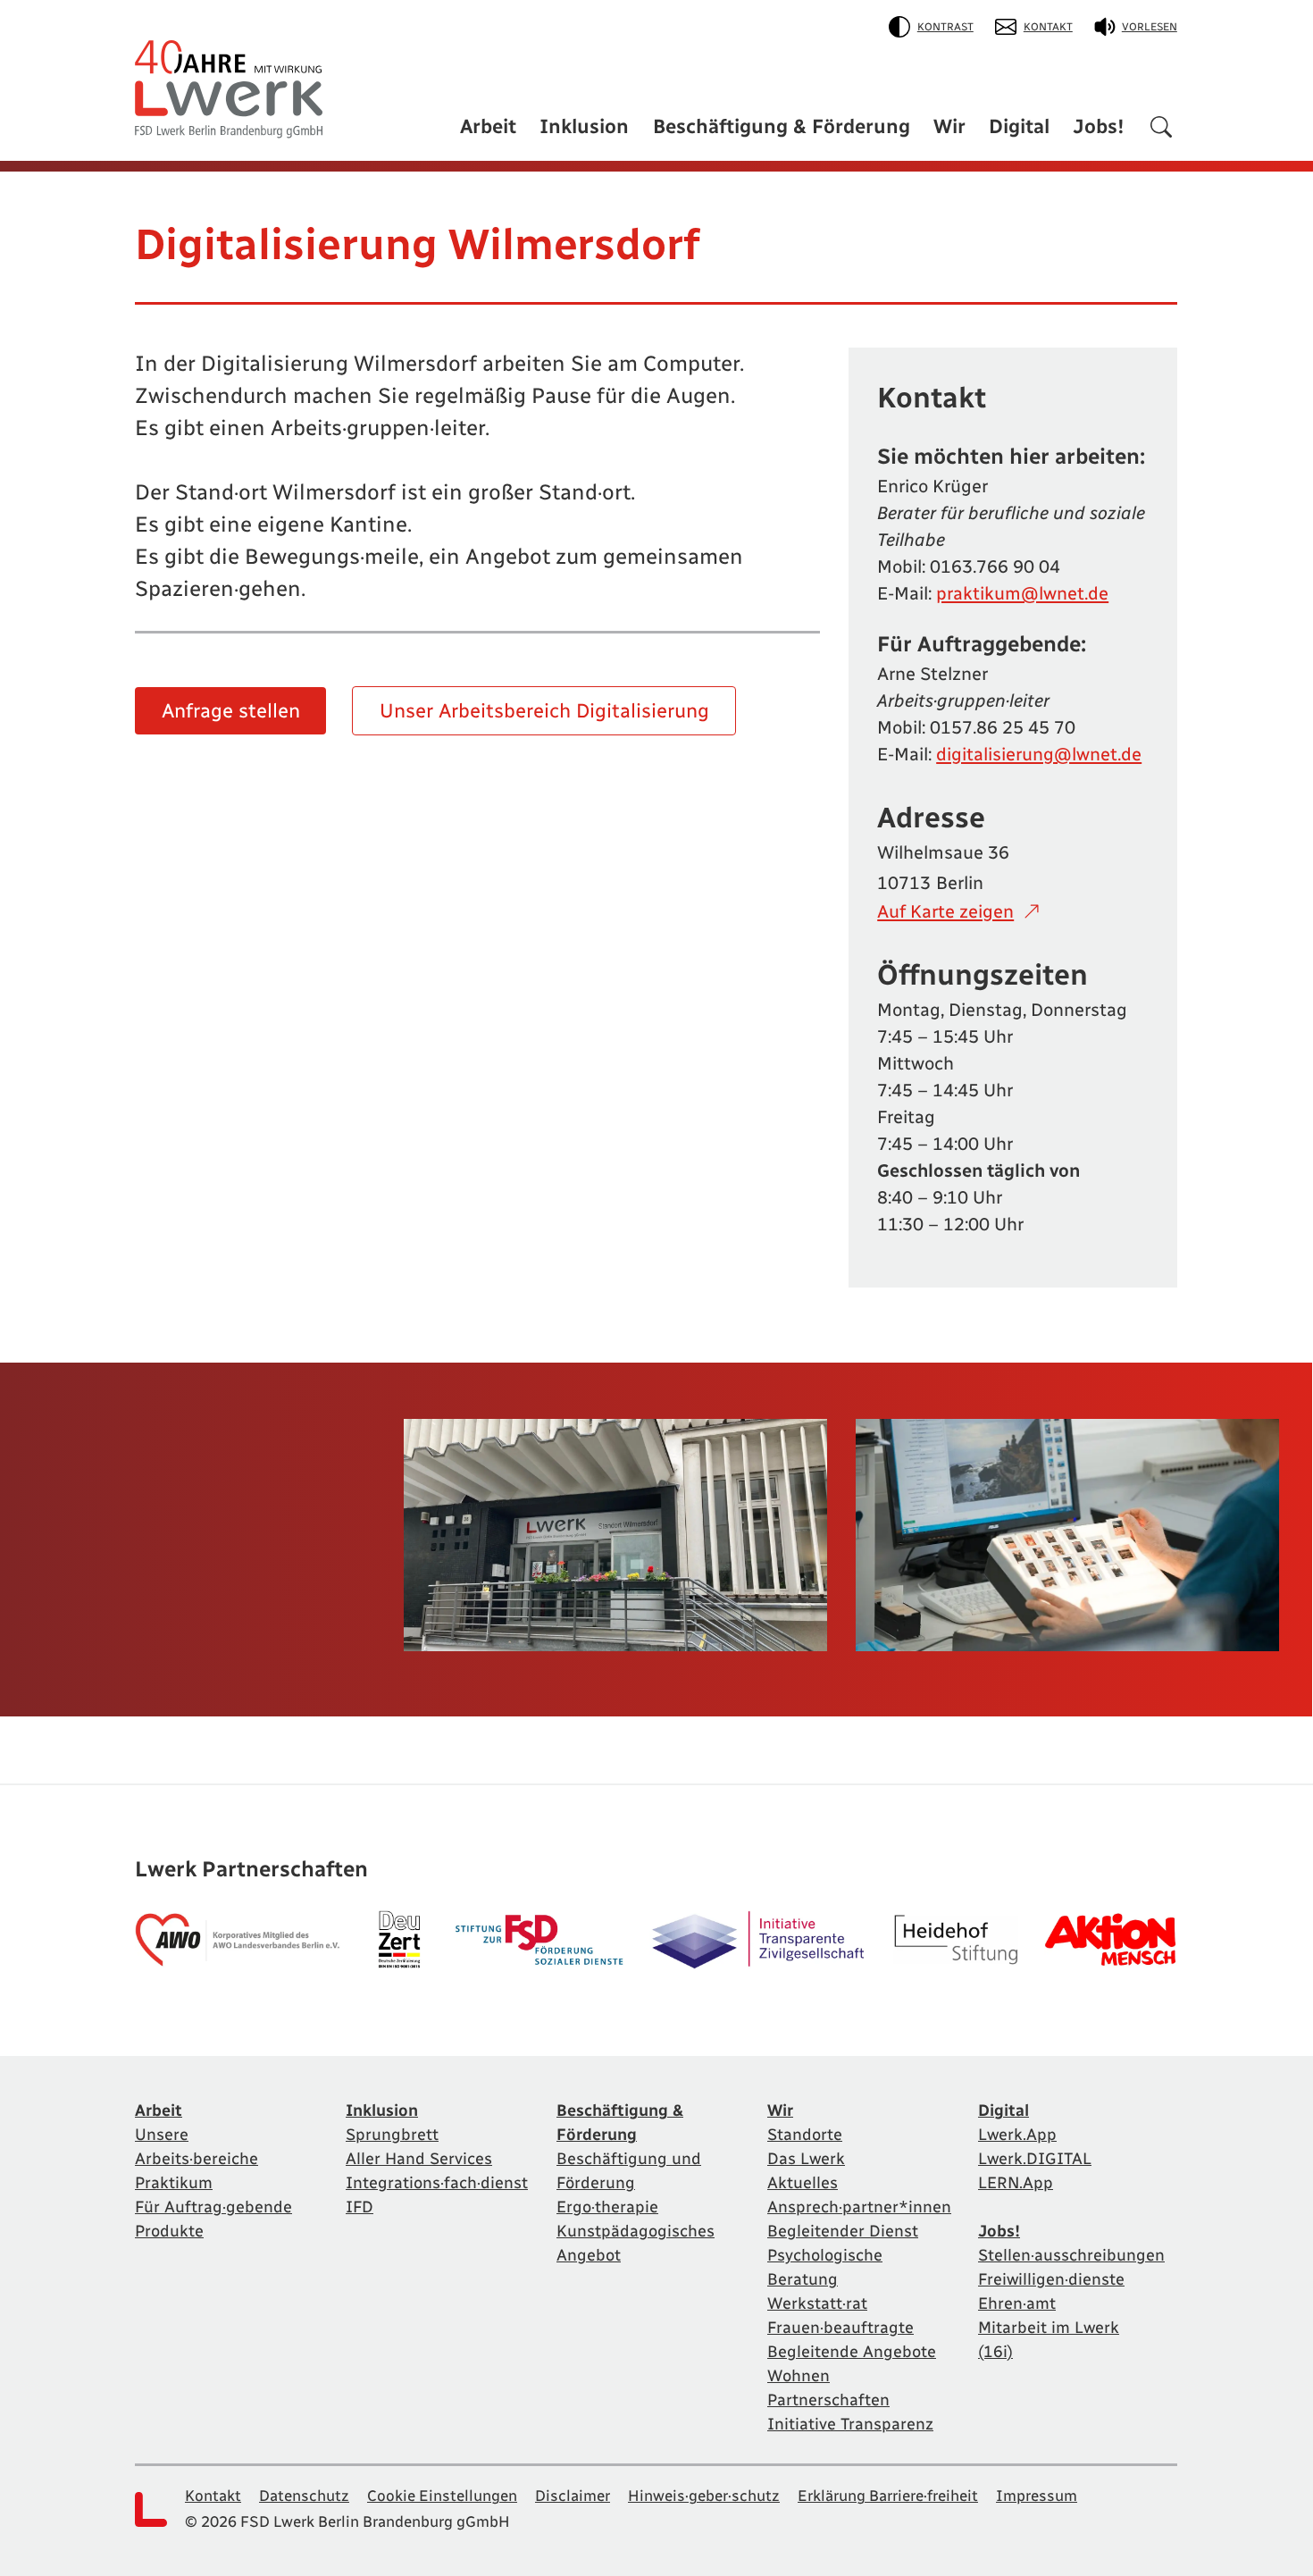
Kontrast (945, 27)
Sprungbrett (392, 2135)
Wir (949, 126)
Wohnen (799, 2376)
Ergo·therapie (607, 2207)
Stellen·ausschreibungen (1071, 2255)
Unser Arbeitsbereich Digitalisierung (544, 711)
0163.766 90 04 (995, 566)
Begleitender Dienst (843, 2231)
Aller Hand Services (419, 2159)
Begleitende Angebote (852, 2352)
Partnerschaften (828, 2400)
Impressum (1037, 2496)
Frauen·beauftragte (840, 2328)
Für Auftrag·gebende (213, 2207)
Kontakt (1048, 27)
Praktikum (174, 2183)
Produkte (169, 2231)
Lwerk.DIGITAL (1035, 2159)
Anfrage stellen (231, 711)
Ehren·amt (1017, 2303)
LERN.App (1016, 2183)
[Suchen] (1161, 130)
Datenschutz (304, 2496)
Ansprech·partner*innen (859, 2207)
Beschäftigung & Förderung (782, 126)
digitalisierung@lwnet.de (1039, 754)
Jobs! (1099, 126)
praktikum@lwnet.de (1022, 593)
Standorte (805, 2135)
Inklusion (584, 126)
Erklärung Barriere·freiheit (888, 2496)
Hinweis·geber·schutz (704, 2496)
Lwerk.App (1017, 2135)
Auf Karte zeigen (945, 911)
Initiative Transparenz (850, 2424)
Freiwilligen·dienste (1051, 2279)
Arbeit (488, 126)
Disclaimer (573, 2496)
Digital (1019, 126)
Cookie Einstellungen (442, 2496)
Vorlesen (1150, 27)
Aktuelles (803, 2183)
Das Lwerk (806, 2159)
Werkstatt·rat (817, 2303)
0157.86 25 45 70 (1003, 727)
